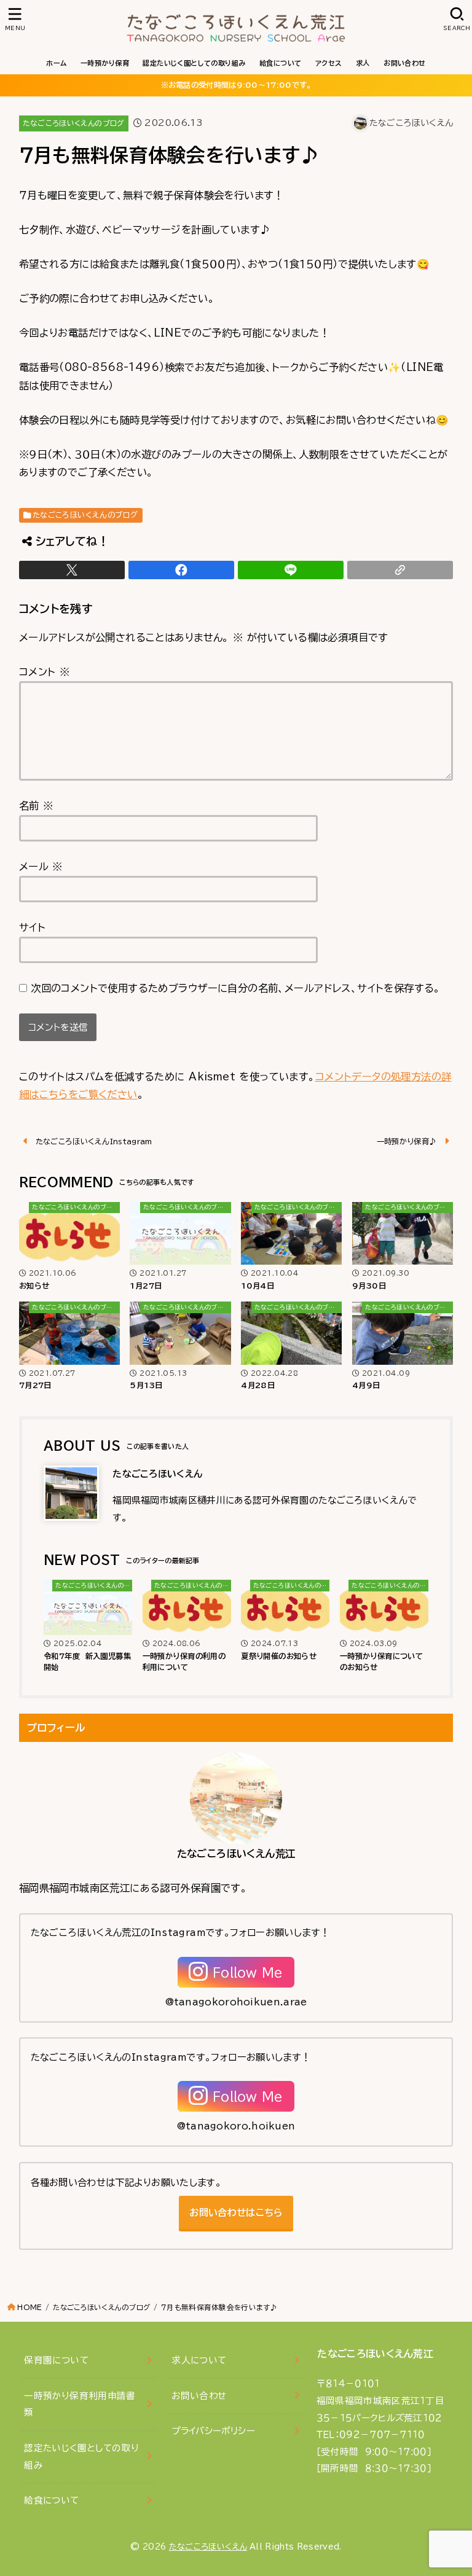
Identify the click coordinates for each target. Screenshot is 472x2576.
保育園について (56, 2360)
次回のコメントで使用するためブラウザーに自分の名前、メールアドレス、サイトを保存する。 (236, 988)
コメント (44, 672)
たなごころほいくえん (208, 2547)
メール (41, 866)
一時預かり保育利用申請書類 (80, 2404)
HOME (29, 2307)
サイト (32, 927)
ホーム (56, 63)
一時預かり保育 (105, 63)
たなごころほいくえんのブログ (74, 123)
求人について (199, 2360)
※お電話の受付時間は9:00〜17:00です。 (236, 85)
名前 (36, 806)
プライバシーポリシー (213, 2431)
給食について (280, 63)
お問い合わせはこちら (236, 2213)
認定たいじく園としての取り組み (194, 63)
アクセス (329, 63)
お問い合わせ (404, 63)
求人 (363, 63)
